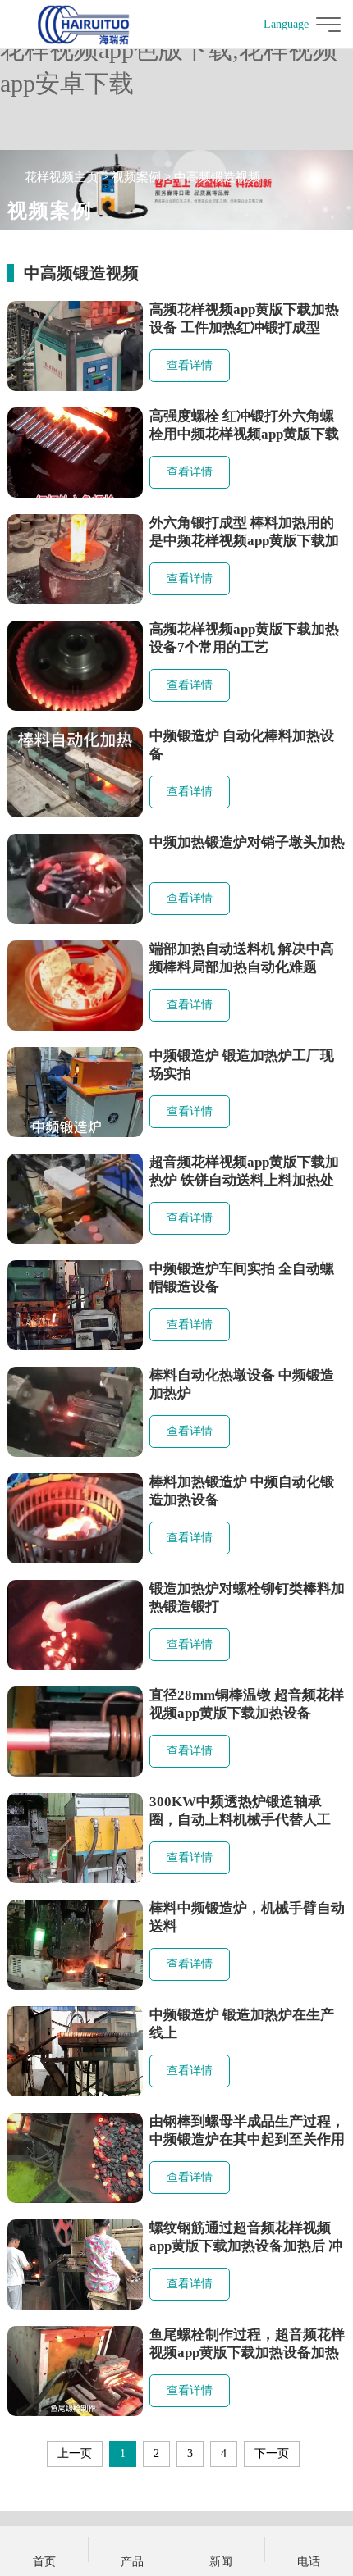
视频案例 (136, 177)
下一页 (272, 2453)
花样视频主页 (62, 177)
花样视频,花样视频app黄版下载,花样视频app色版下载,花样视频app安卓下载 (172, 50)
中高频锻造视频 (217, 177)
